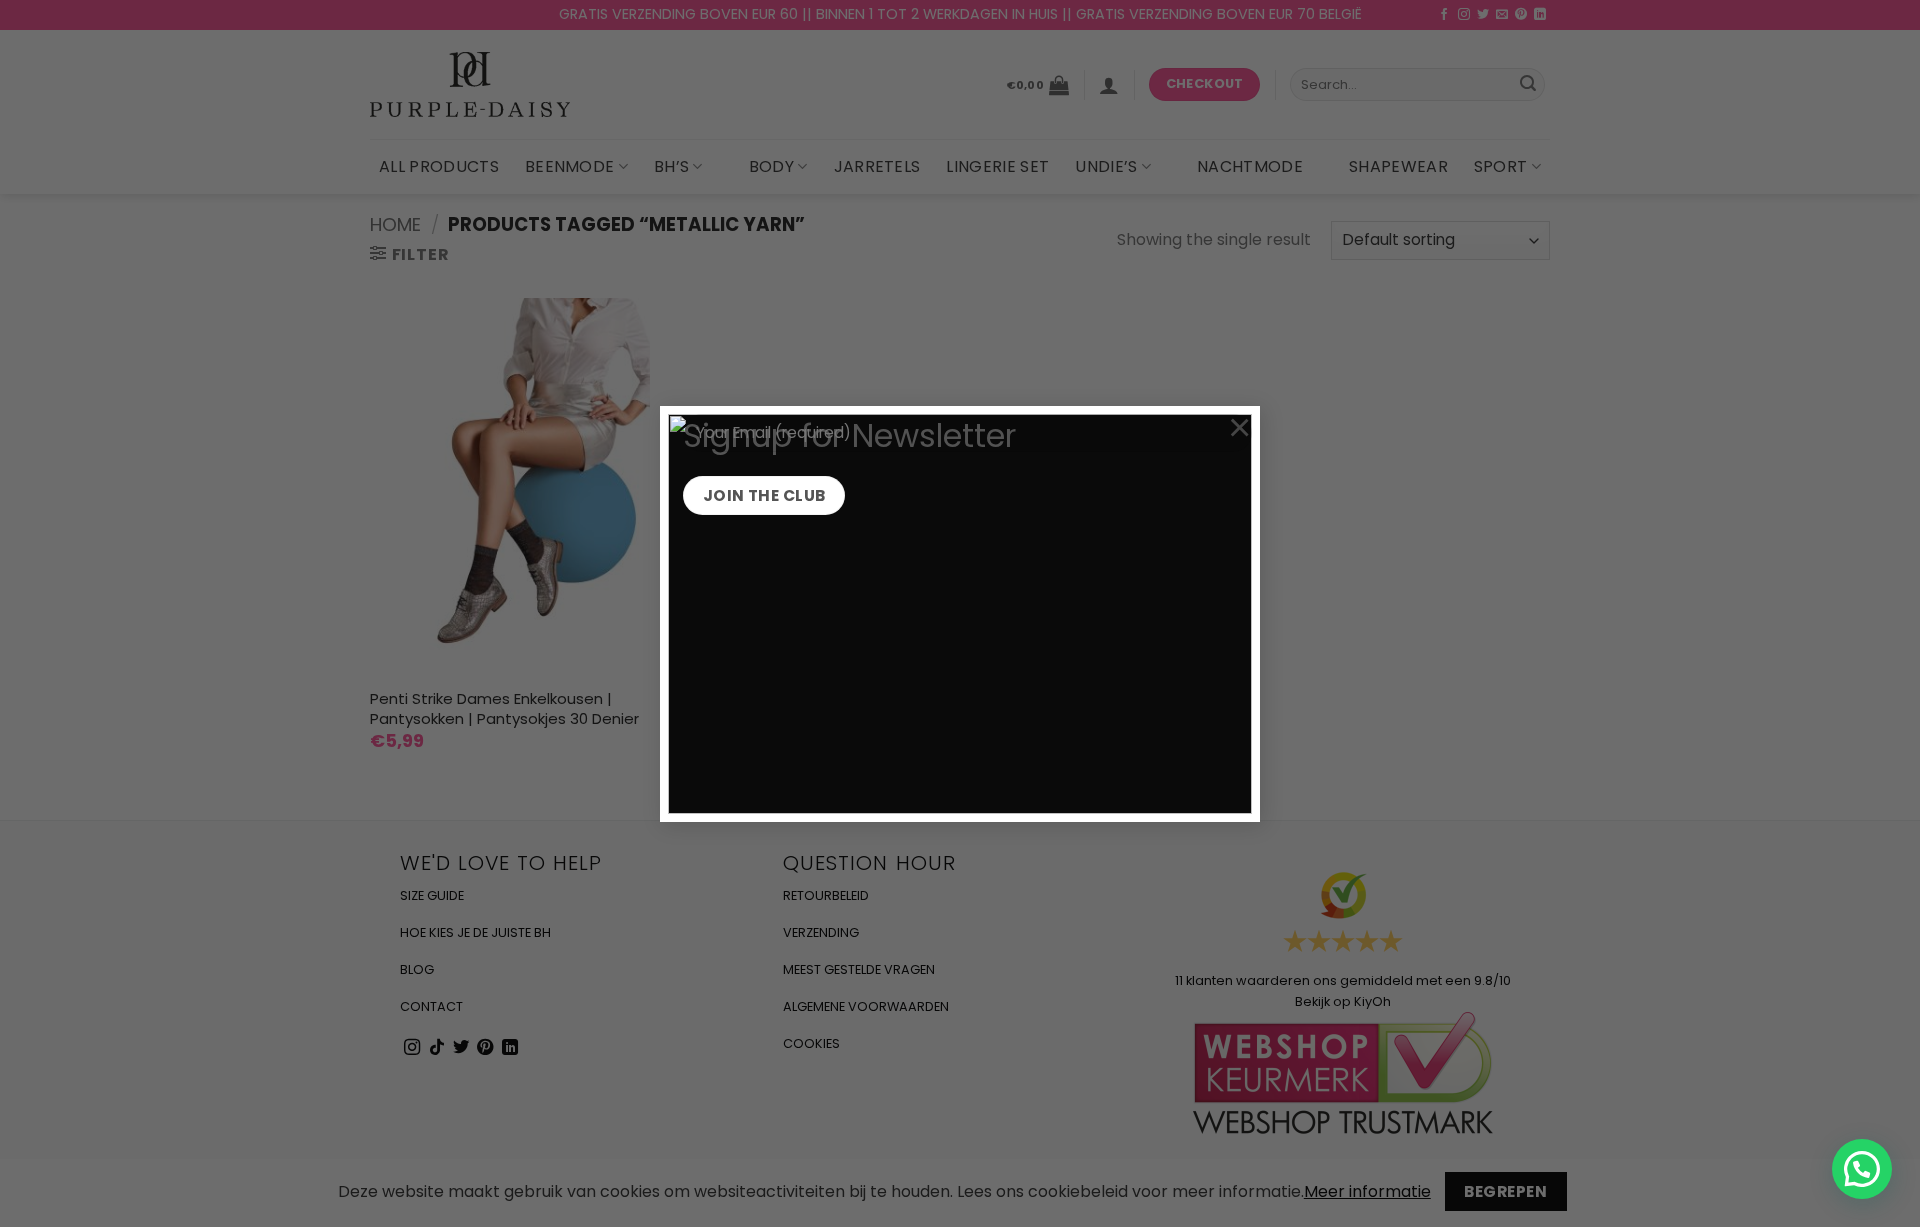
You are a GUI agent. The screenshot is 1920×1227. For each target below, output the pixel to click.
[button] (1862, 1169)
